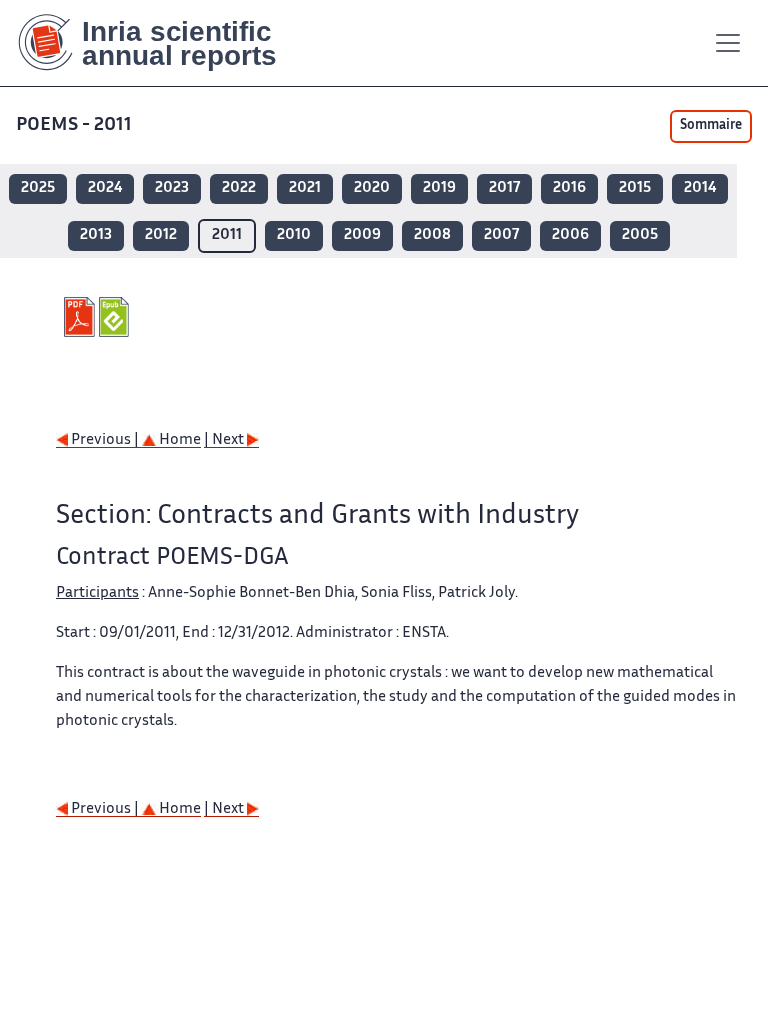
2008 (432, 235)
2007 (501, 235)
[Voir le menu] (728, 43)
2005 (640, 235)
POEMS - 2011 (74, 125)
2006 (570, 235)
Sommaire (711, 126)
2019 (439, 188)
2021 (305, 188)
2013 (96, 235)
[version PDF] (81, 317)
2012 (161, 235)
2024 (105, 188)
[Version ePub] (116, 317)
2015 (635, 188)
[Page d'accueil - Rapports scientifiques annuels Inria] (161, 43)
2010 (294, 235)
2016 (569, 188)
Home (178, 440)
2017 (504, 188)
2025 (38, 188)
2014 (700, 188)
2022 (239, 188)
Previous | (105, 440)
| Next (225, 440)
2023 (172, 188)
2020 (372, 188)
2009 (362, 235)
